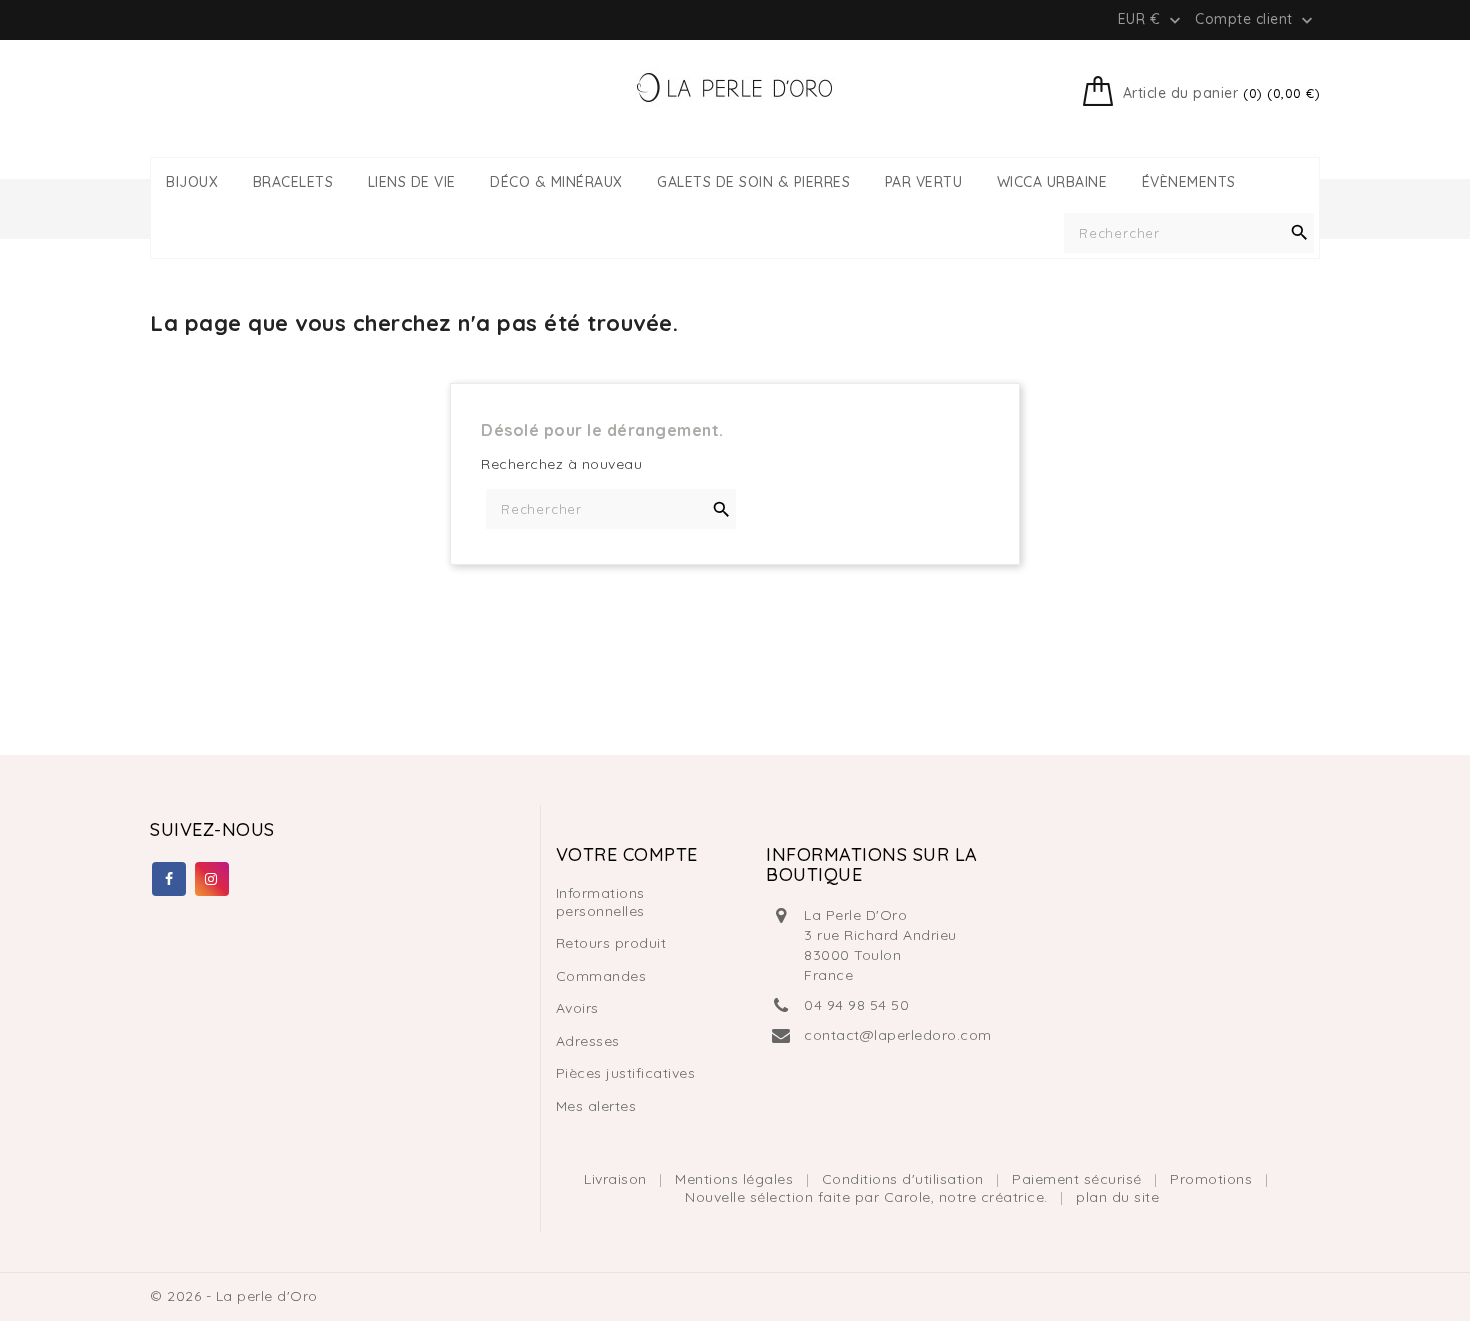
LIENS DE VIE (412, 182)
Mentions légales (736, 1179)
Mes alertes (596, 1106)
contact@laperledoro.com (898, 1035)
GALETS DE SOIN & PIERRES (753, 182)
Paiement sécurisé (1079, 1179)
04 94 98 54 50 (856, 1005)
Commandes (601, 976)
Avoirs (577, 1008)
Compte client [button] (1256, 20)
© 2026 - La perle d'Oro (234, 1296)
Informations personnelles (600, 902)
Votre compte (627, 854)
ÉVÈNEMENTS (1189, 182)
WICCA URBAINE (1052, 182)
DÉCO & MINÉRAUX (556, 182)
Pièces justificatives (626, 1073)
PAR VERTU (924, 182)
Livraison (617, 1179)
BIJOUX (192, 182)
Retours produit (611, 943)
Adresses (588, 1041)
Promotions (1213, 1179)
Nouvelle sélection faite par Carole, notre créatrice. (868, 1197)
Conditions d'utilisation (905, 1179)
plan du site (1117, 1197)
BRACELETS (293, 182)
